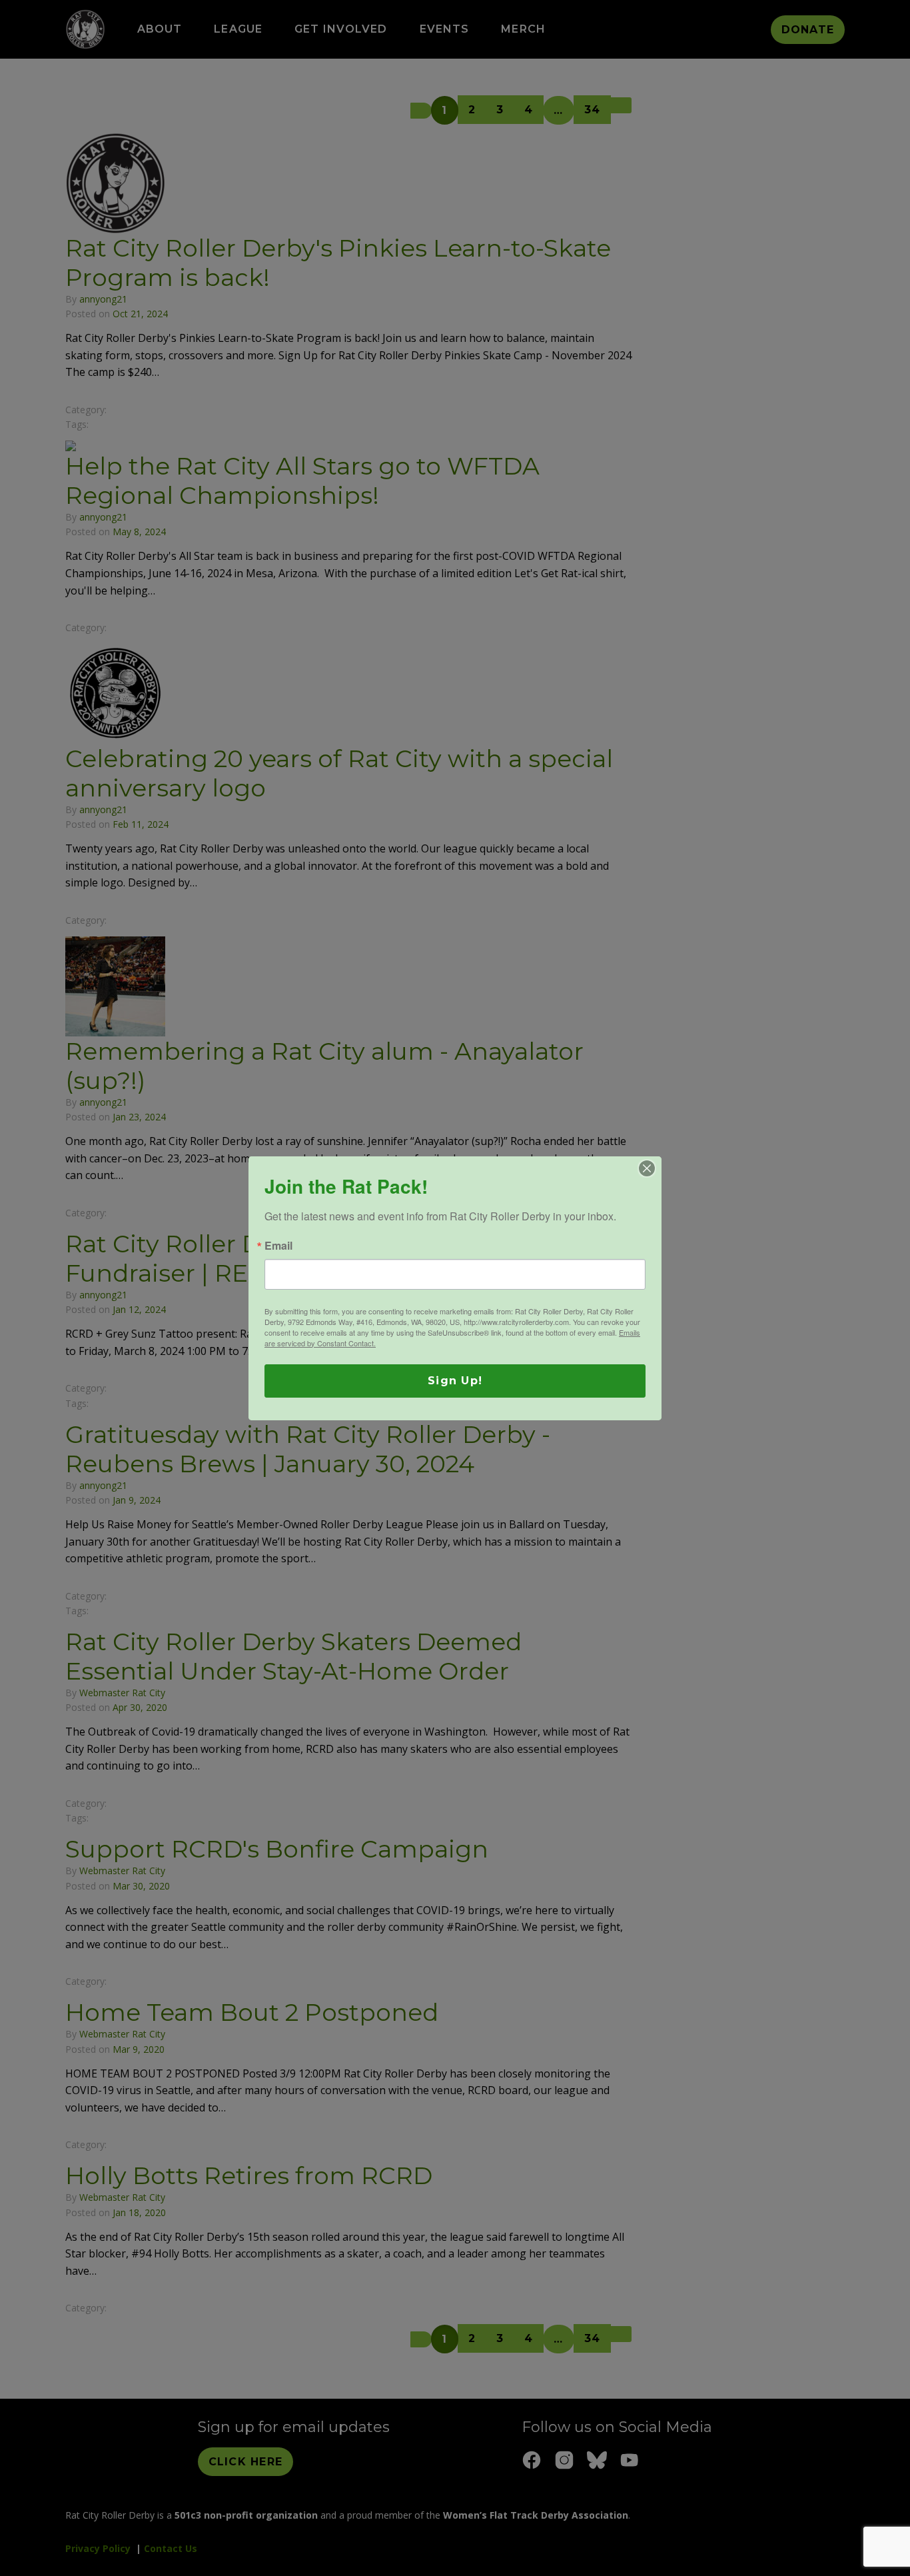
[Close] (647, 1168)
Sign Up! (455, 1381)
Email (278, 1246)
